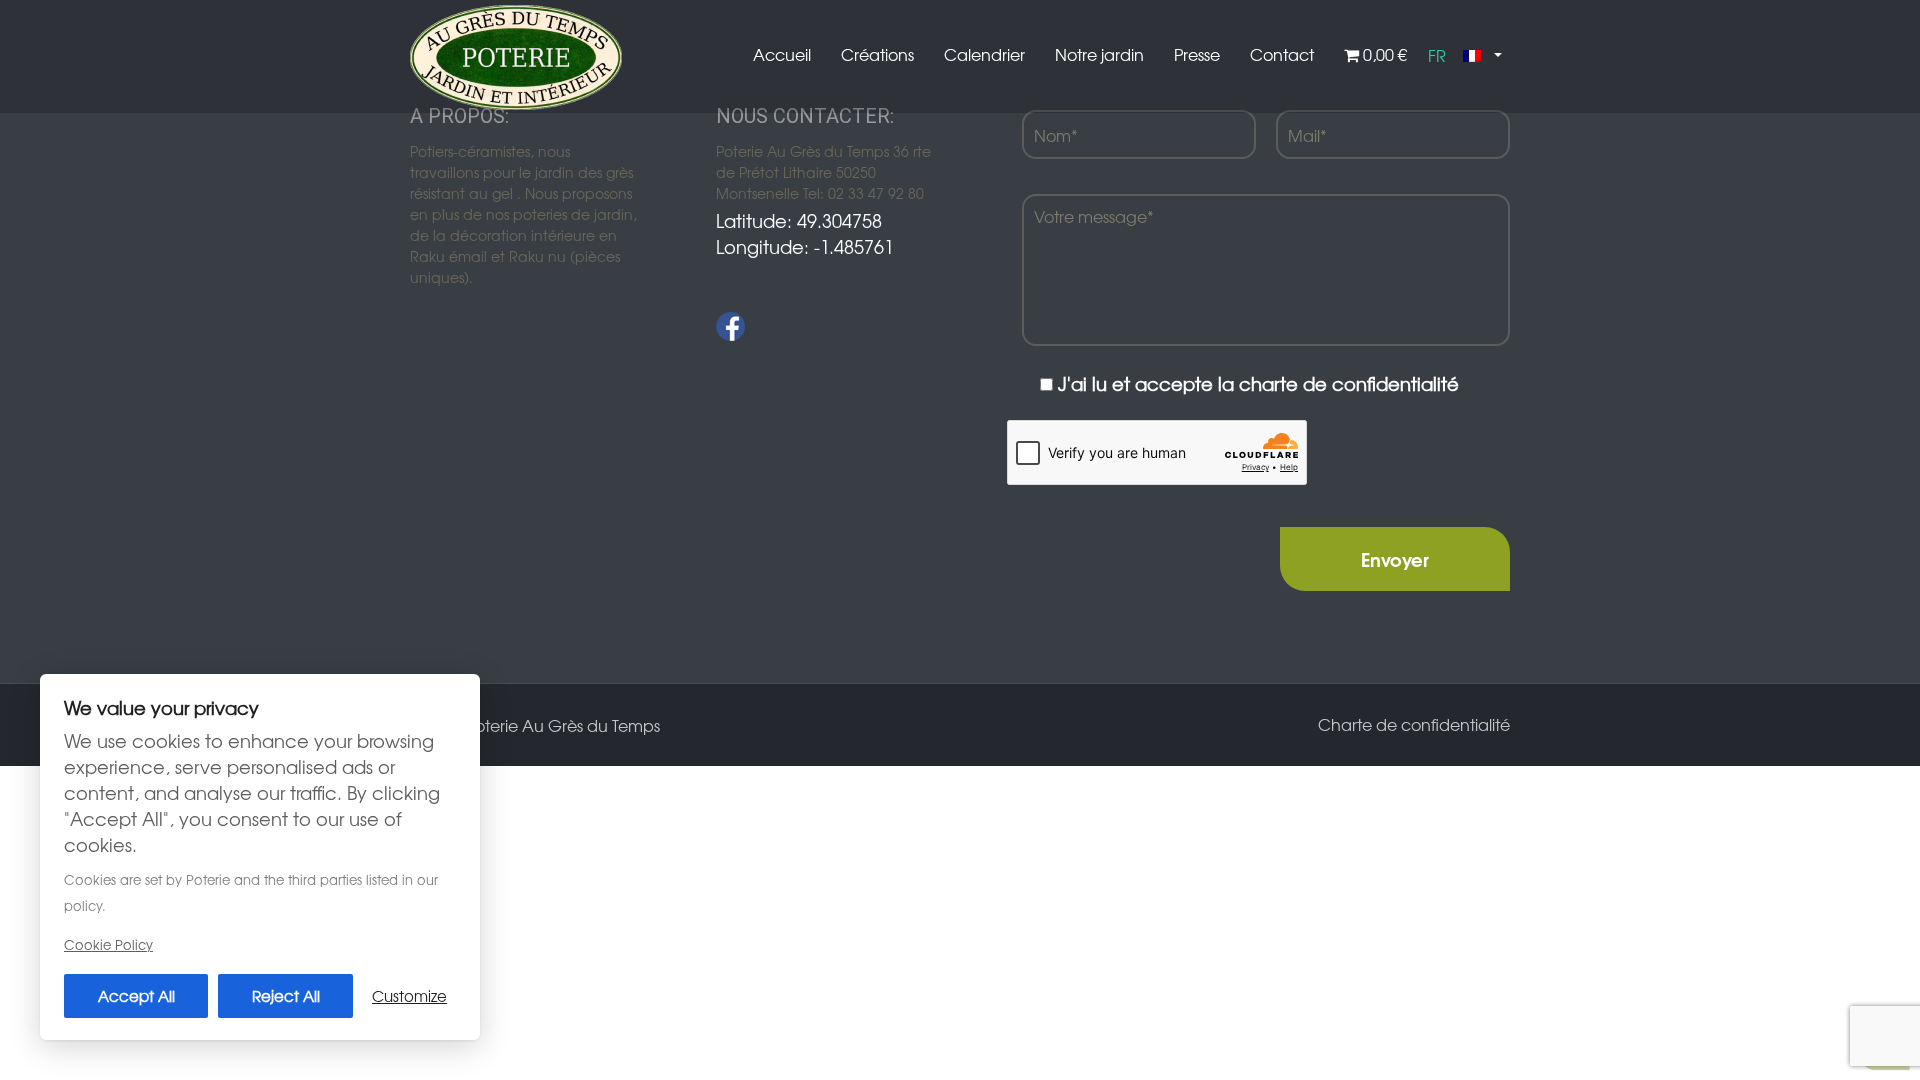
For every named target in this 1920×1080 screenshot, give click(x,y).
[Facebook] (730, 326)
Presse (1197, 54)
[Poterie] (516, 55)
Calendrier (984, 54)
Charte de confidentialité (1414, 724)
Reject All (286, 995)
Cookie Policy (108, 944)
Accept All (136, 995)
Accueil (782, 54)
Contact (1282, 54)
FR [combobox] (1437, 55)
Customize (409, 995)
